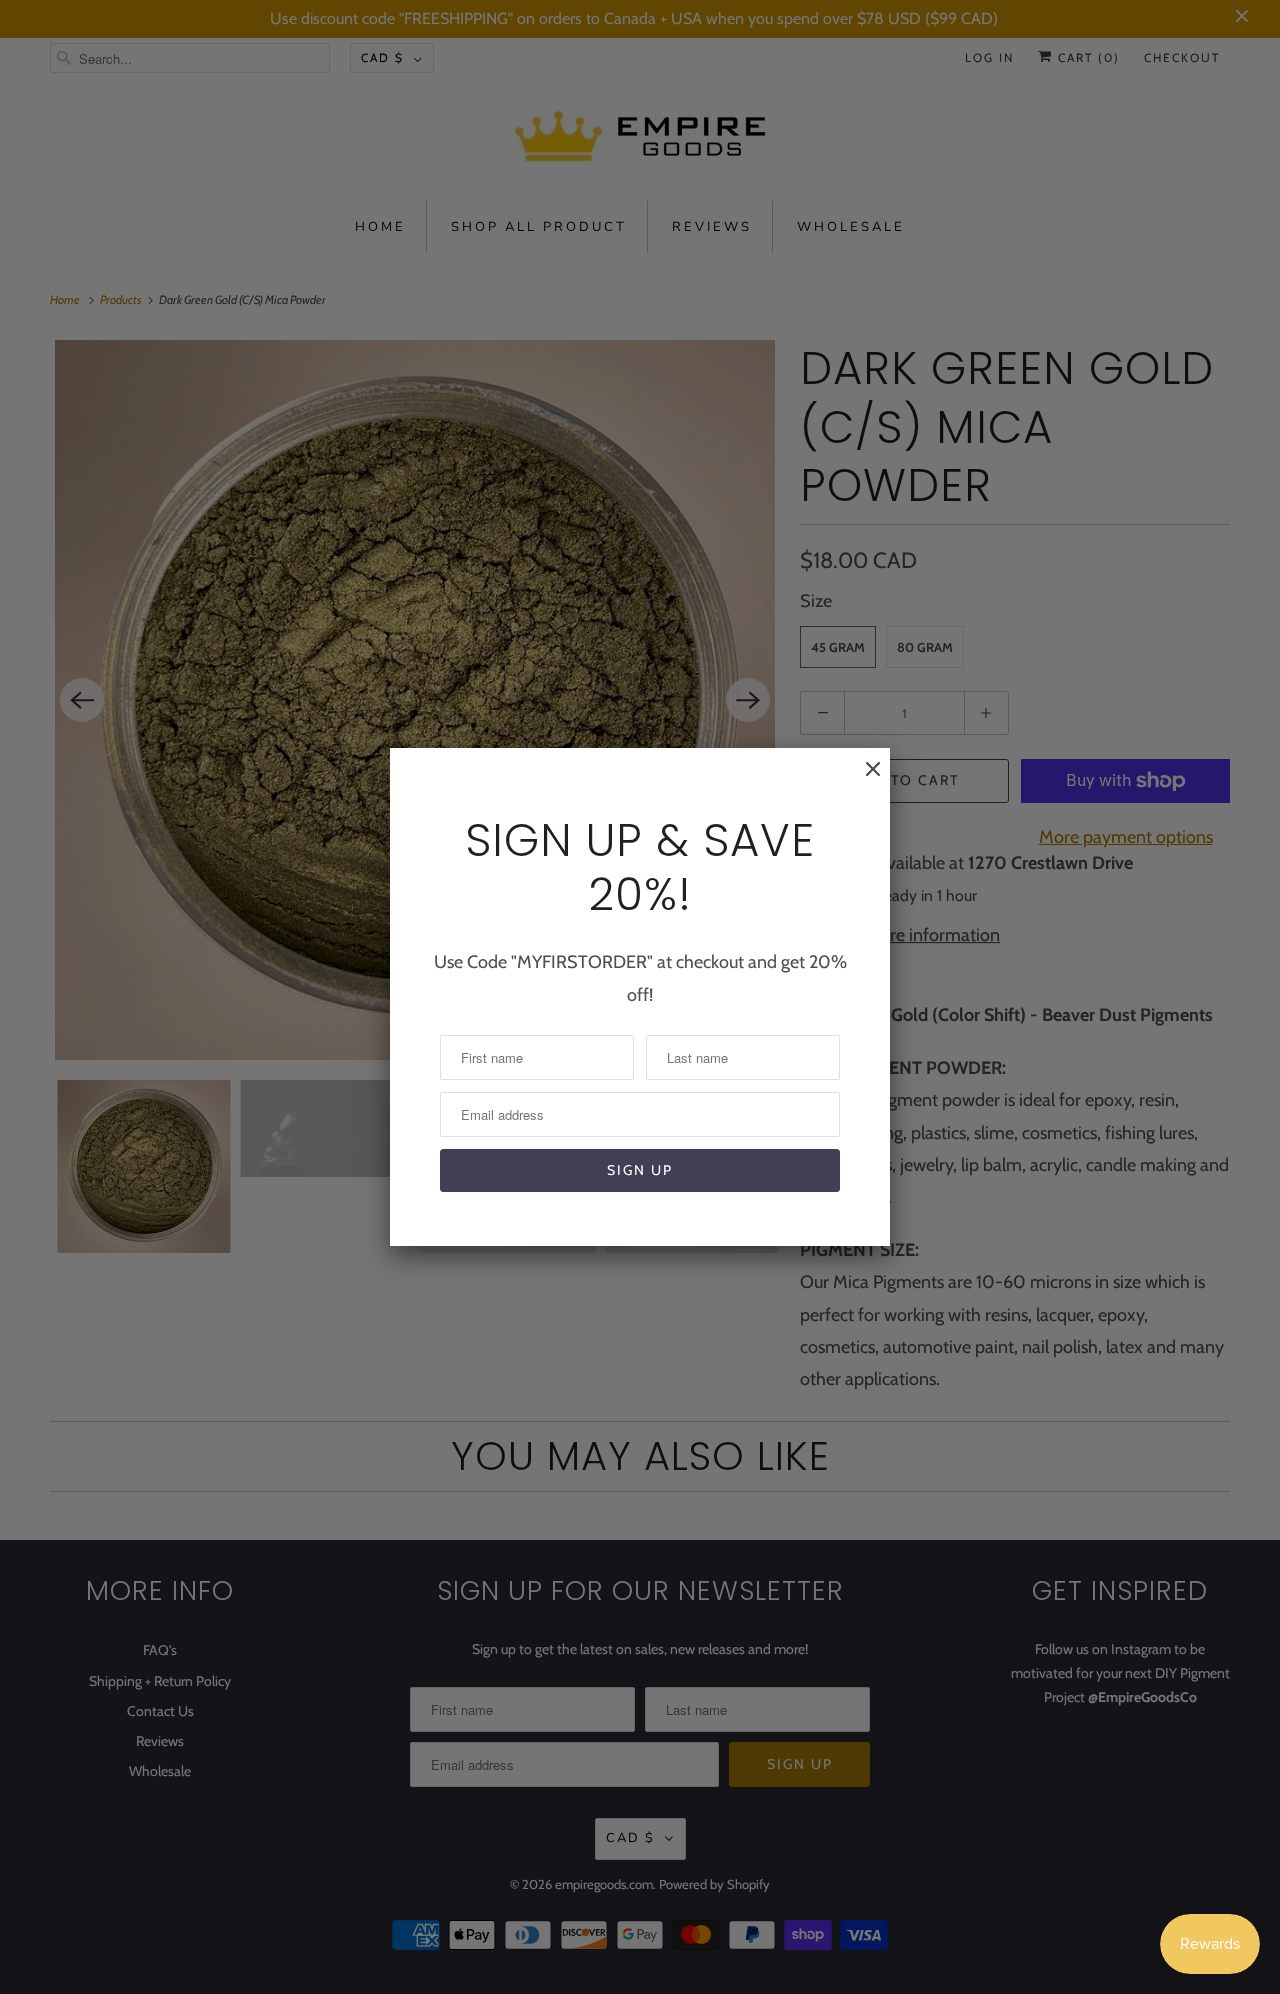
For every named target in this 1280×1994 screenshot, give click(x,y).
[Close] (863, 779)
